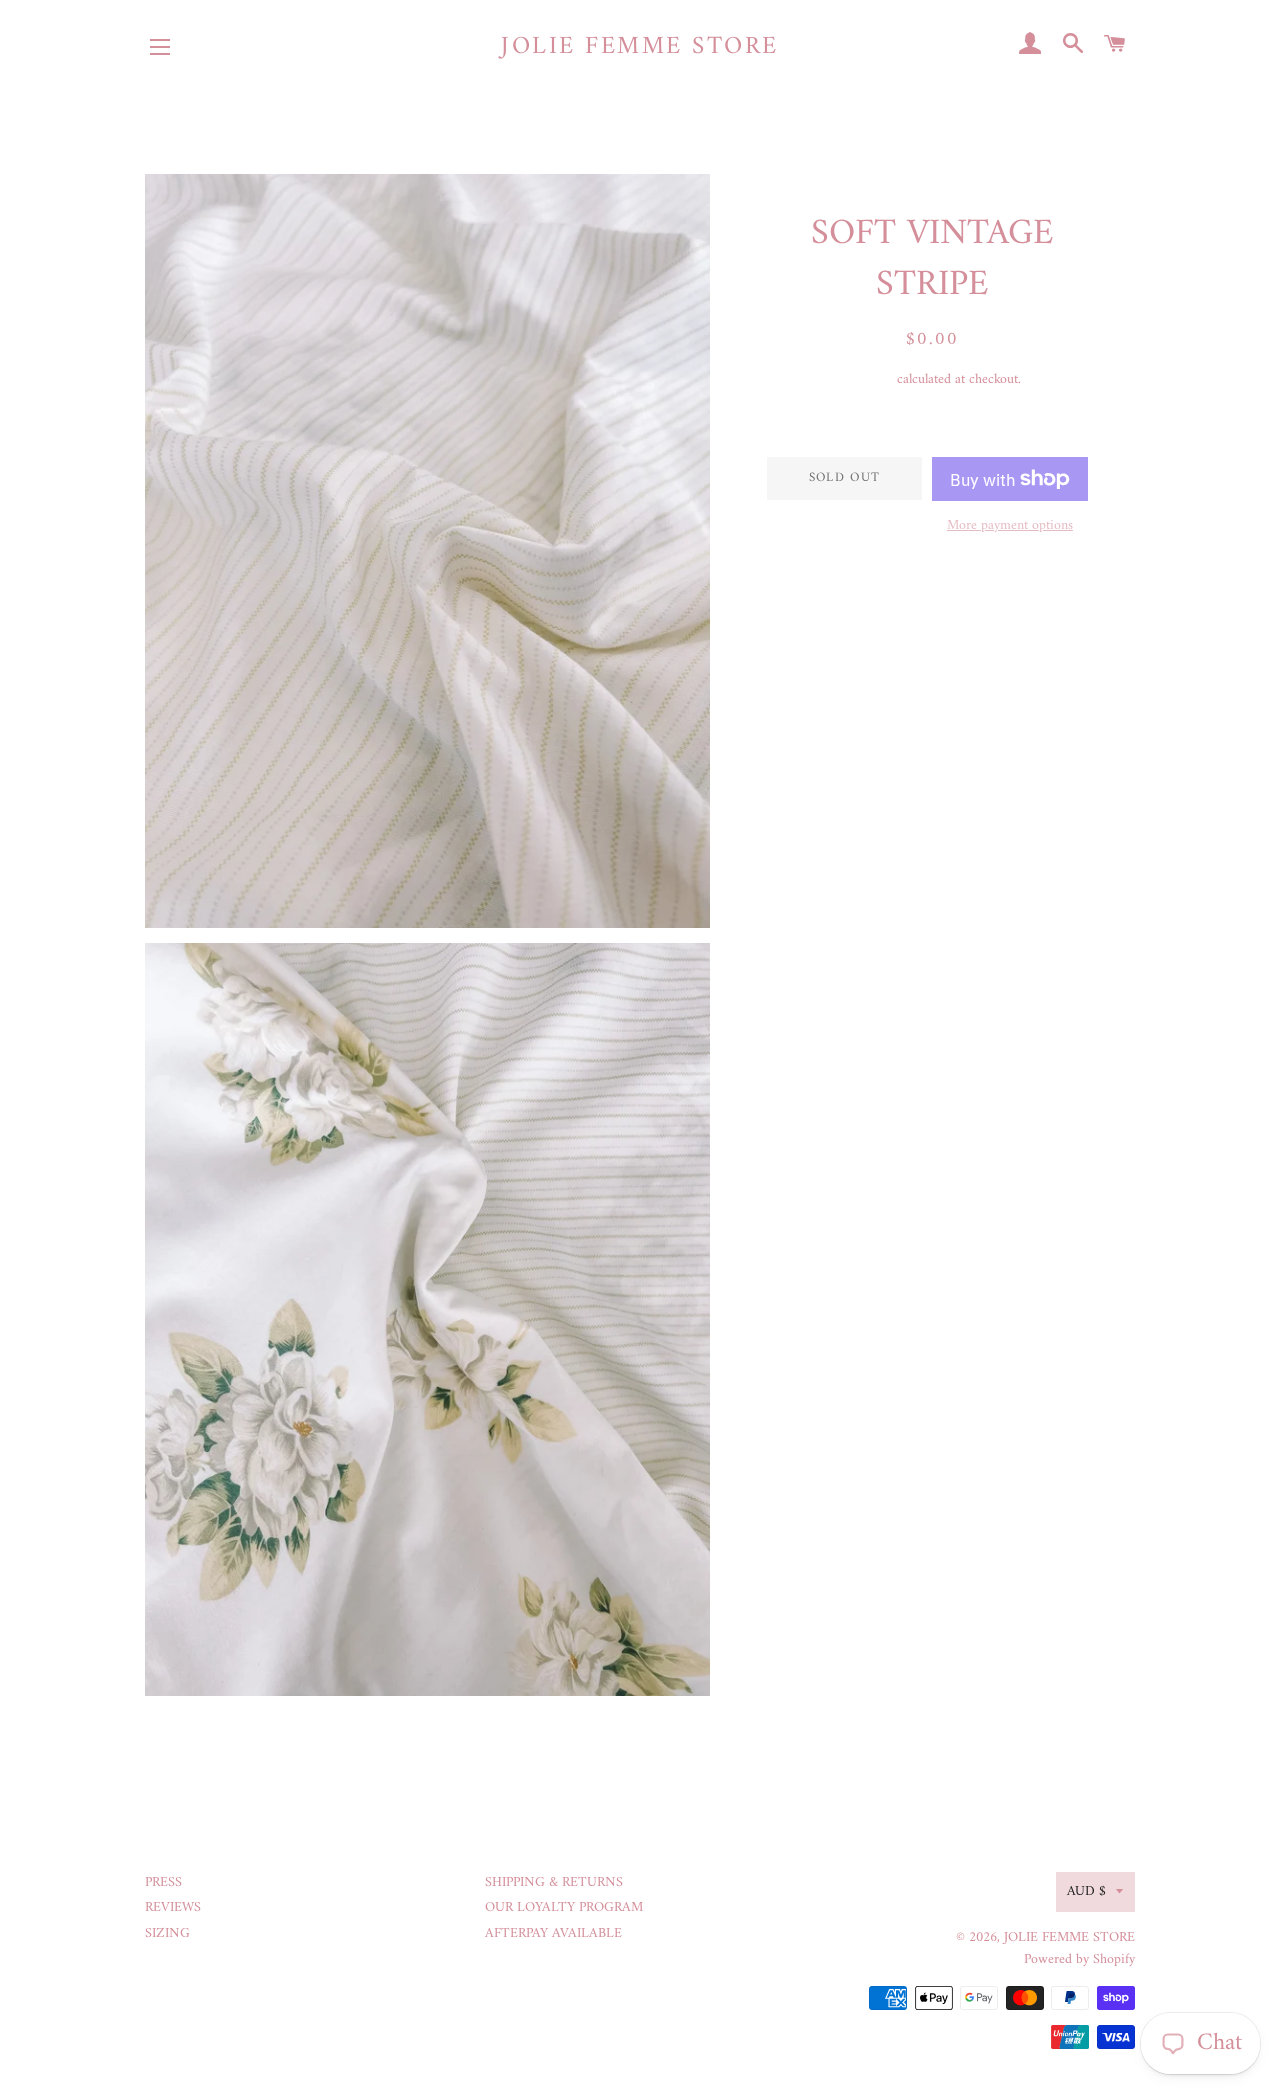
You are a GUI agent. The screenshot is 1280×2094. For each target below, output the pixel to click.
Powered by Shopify (1079, 1959)
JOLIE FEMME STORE (640, 47)
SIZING (167, 1933)
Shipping (868, 379)
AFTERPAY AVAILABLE (553, 1933)
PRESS (163, 1882)
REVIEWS (173, 1907)
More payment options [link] (1010, 526)
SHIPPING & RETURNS (554, 1882)
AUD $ (1086, 1891)
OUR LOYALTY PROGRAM (564, 1907)
